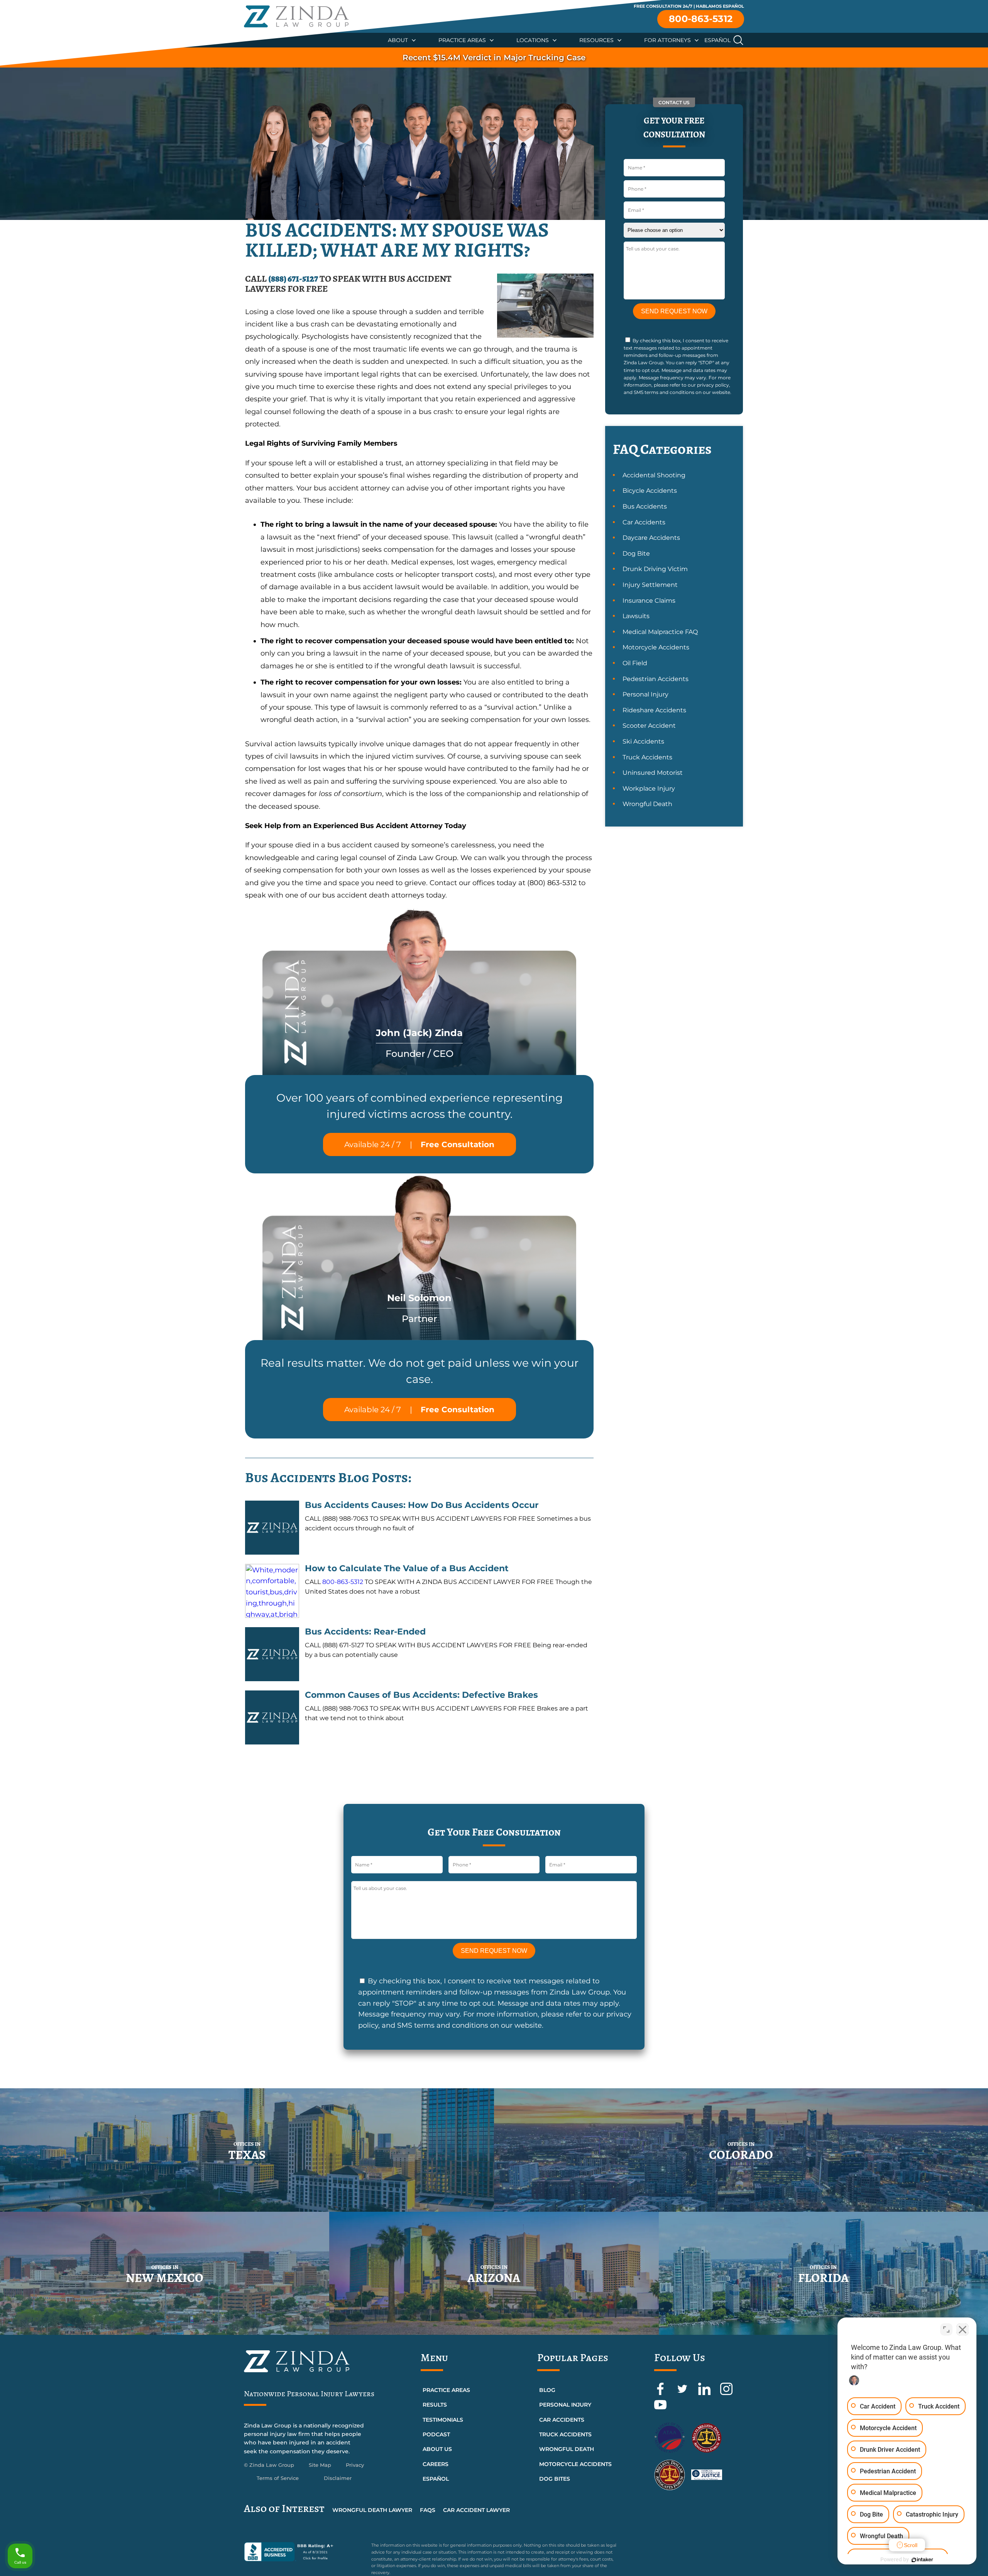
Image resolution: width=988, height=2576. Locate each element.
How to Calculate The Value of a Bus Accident (407, 1568)
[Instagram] (726, 2393)
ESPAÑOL (436, 2479)
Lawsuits (636, 616)
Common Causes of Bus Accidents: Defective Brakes (421, 1695)
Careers (436, 2464)
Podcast (436, 2434)
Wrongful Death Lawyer (372, 2510)
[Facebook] (661, 2393)
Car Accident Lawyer (476, 2510)
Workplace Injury (649, 789)
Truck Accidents (647, 757)
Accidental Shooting (654, 475)
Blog (547, 2390)
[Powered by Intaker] (922, 2560)
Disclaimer (338, 2478)
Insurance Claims (649, 601)
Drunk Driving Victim (655, 569)
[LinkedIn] (705, 2393)
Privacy (355, 2465)
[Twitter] (683, 2393)
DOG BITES (555, 2479)
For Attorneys (667, 40)
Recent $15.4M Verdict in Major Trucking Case (494, 57)
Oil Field (635, 663)
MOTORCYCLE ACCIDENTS (575, 2464)
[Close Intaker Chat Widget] (963, 2329)
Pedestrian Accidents (656, 679)
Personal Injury (645, 694)
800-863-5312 (701, 19)
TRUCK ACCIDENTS (565, 2434)
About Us (437, 2449)
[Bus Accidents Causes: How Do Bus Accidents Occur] (272, 1528)
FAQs (428, 2510)
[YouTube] (660, 2409)
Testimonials (443, 2420)
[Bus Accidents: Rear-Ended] (272, 1654)
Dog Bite (636, 554)
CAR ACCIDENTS (562, 2420)
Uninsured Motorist (653, 773)
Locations (533, 40)
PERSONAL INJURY (565, 2405)
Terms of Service (278, 2478)
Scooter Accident (649, 726)
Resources (596, 40)
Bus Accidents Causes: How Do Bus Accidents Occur (422, 1505)
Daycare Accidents (651, 538)
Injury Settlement (650, 585)
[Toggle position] (946, 2329)
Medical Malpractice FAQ (660, 632)
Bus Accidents (645, 506)
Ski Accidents (643, 741)
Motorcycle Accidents (656, 647)
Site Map (320, 2465)
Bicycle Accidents (650, 491)
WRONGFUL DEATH (567, 2449)
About (398, 40)
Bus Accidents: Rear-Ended (365, 1632)
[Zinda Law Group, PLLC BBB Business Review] (303, 2552)
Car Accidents (644, 522)
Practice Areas (462, 40)
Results (435, 2405)
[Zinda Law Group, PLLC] (296, 16)
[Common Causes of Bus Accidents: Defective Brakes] (272, 1717)
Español (717, 40)
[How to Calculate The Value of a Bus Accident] (272, 1591)
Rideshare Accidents (654, 710)
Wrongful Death (647, 804)
